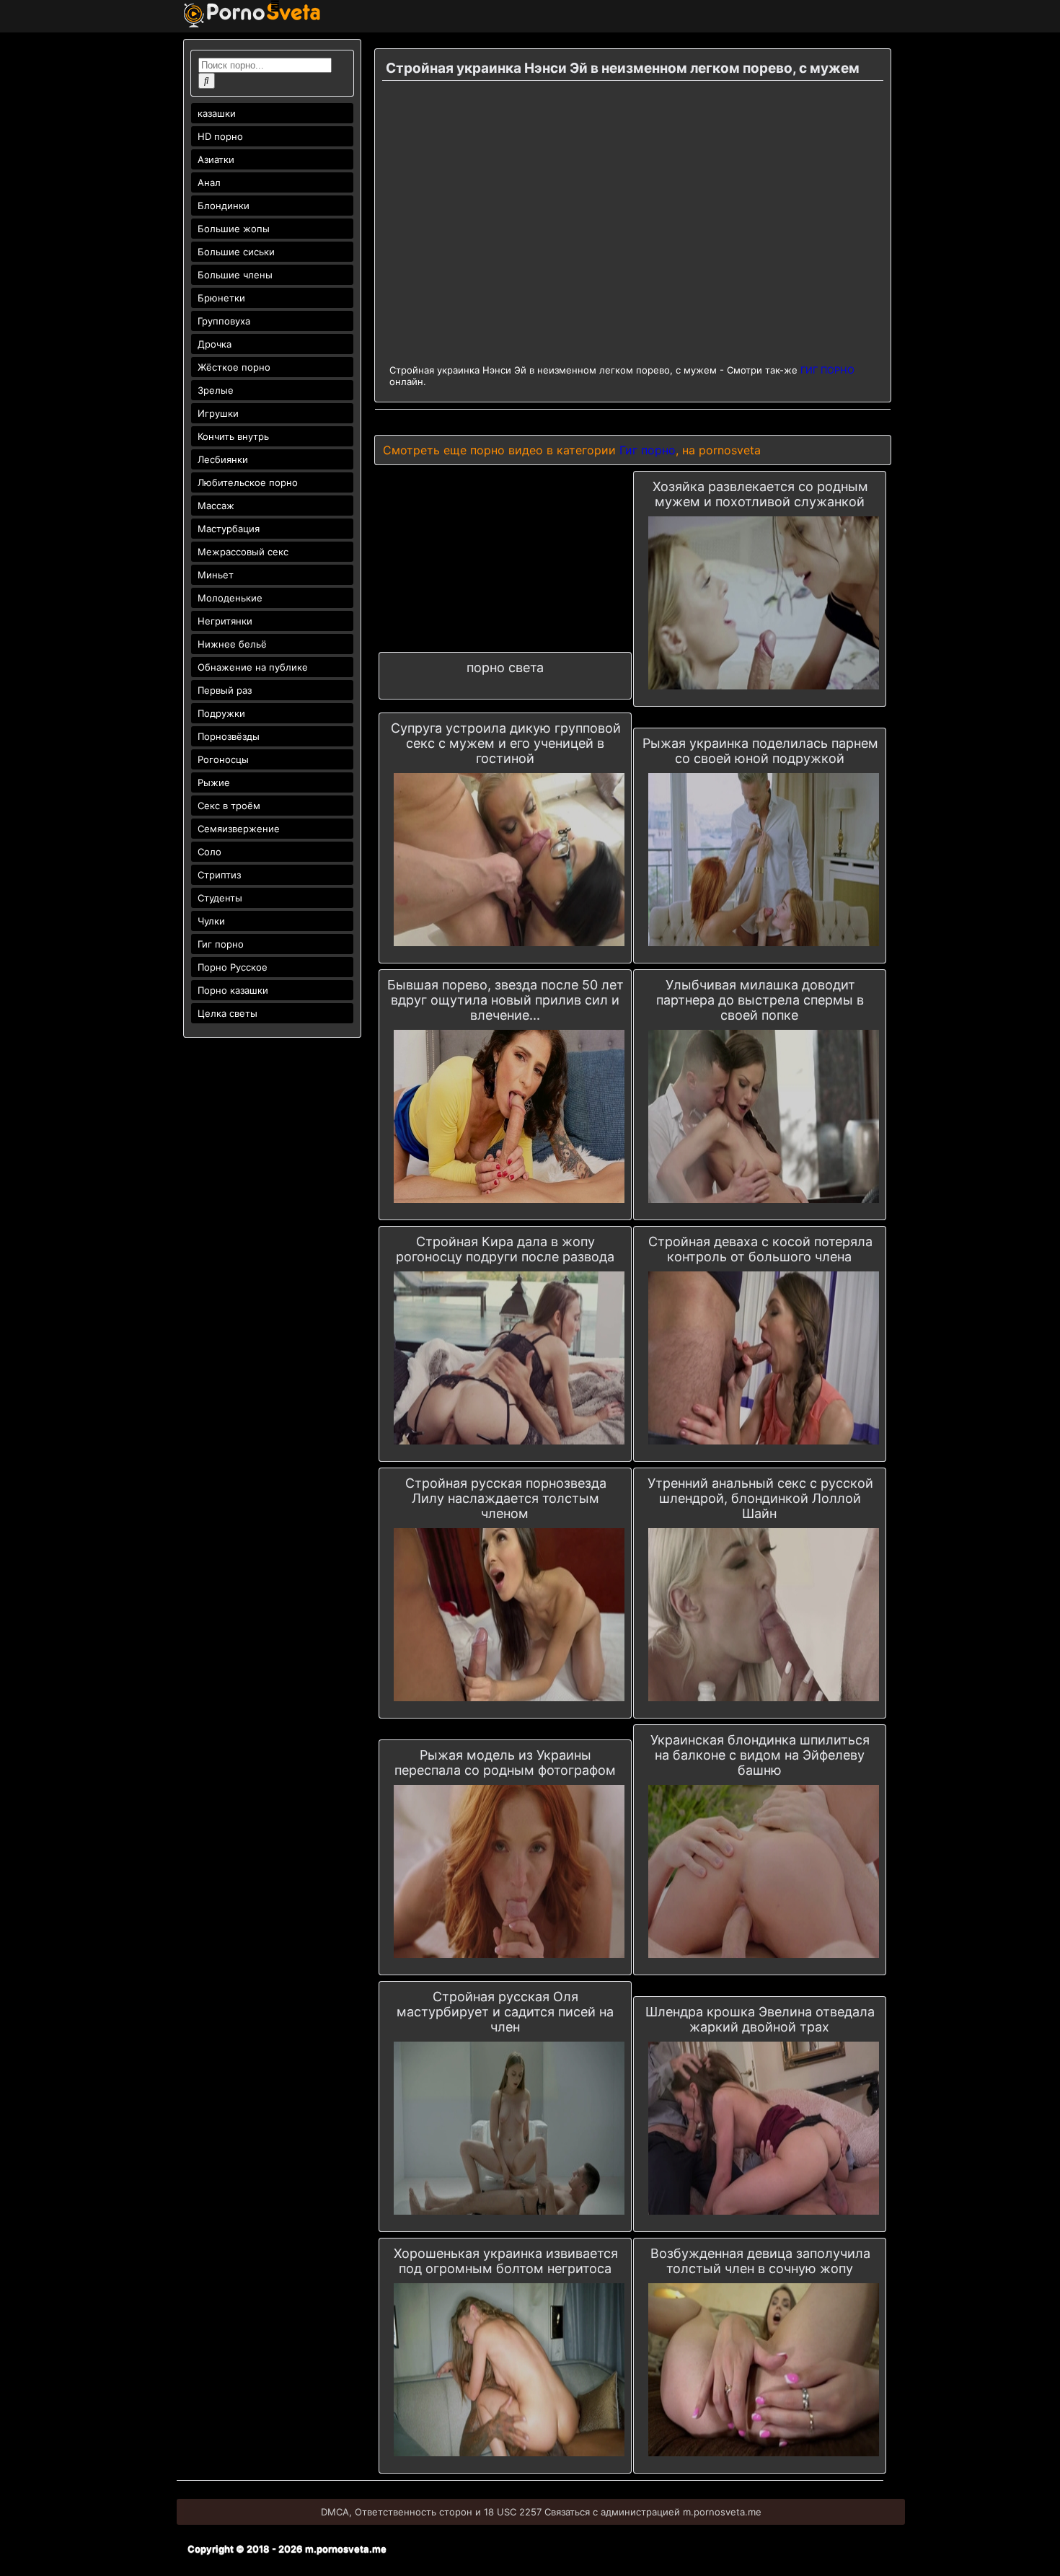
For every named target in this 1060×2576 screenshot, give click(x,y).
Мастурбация (229, 529)
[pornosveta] (252, 24)
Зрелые (216, 390)
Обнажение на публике (253, 667)
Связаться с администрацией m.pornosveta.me (653, 2512)
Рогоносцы (223, 759)
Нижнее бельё (232, 644)
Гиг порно (221, 944)
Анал (209, 182)
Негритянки (225, 621)
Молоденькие (230, 598)
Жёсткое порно (234, 367)
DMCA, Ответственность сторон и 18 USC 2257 (431, 2512)
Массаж (216, 506)
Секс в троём (229, 806)
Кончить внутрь (233, 436)
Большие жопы (234, 229)
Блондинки (224, 206)
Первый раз (225, 690)
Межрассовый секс (243, 552)
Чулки (211, 921)
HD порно (220, 136)
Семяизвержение (239, 829)
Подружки (221, 713)
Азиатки (216, 159)
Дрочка (215, 344)
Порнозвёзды (229, 736)
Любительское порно (248, 482)
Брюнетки (221, 298)
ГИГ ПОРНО (827, 370)
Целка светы (228, 1013)
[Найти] (207, 81)
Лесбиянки (223, 459)
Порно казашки (233, 990)
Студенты (220, 898)
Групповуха (224, 321)
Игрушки (218, 413)
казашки (217, 113)
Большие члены (235, 275)
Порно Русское (233, 967)
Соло (209, 852)
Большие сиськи (236, 252)
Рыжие (214, 782)
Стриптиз (219, 875)
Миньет (216, 575)
